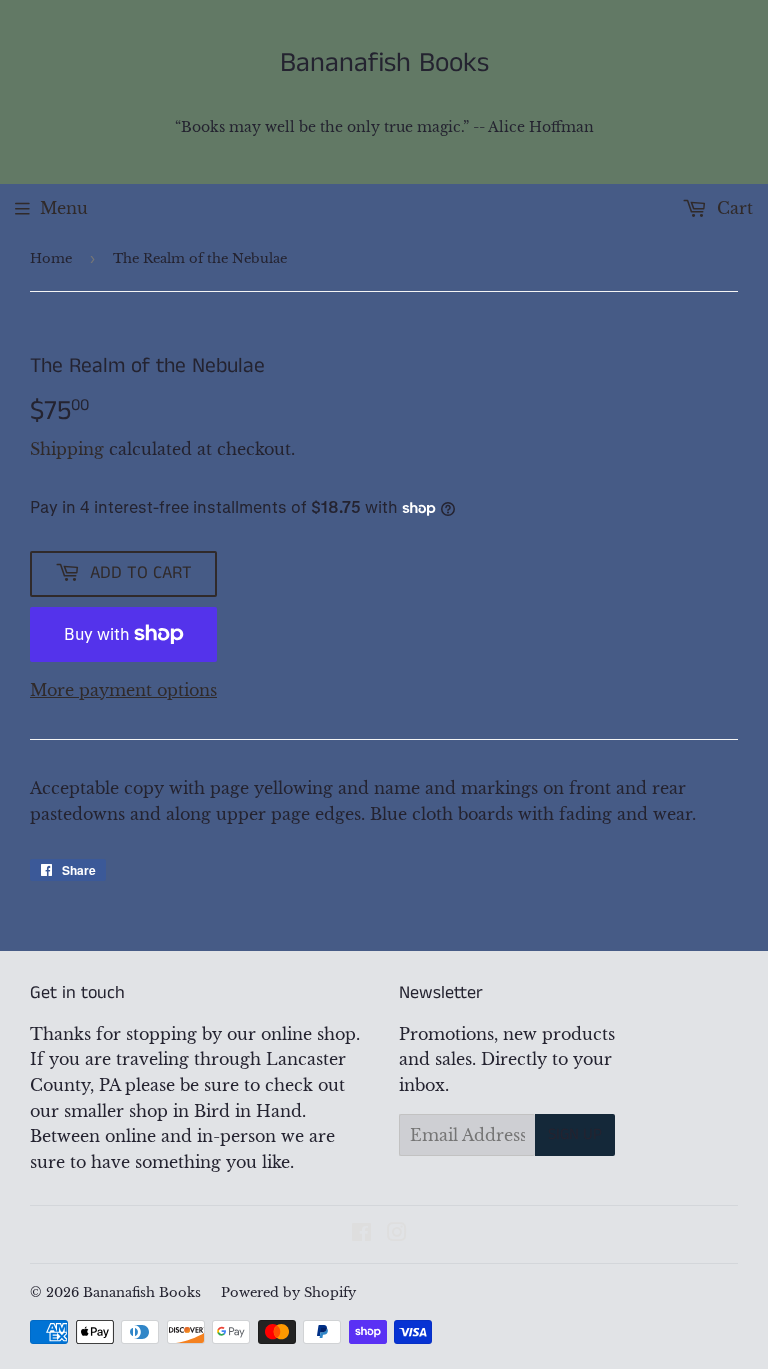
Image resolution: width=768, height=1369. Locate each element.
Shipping (67, 449)
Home (51, 258)
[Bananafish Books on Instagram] (397, 1234)
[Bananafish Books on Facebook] (361, 1234)
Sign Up (575, 1134)
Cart (732, 208)
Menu (64, 208)
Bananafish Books (384, 64)
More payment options (123, 690)
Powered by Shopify (288, 1292)
